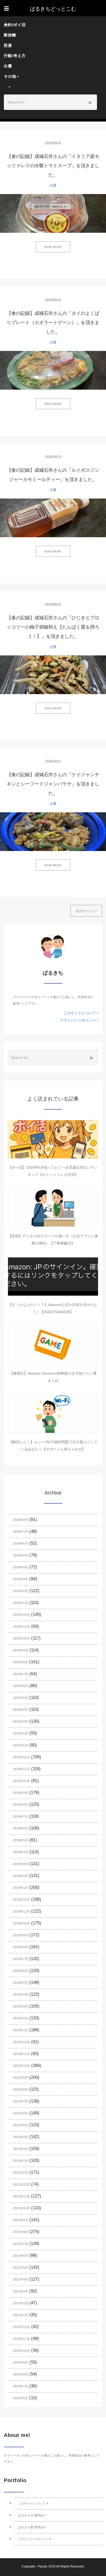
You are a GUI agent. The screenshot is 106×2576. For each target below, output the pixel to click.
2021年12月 (21, 2185)
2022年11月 (21, 2054)
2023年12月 (21, 1900)
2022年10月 (21, 2066)
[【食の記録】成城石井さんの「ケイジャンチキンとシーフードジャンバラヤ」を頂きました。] (53, 832)
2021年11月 (21, 2196)
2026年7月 (20, 1532)
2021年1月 (20, 2315)
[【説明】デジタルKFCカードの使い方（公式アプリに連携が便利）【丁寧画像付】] (53, 1208)
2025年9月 (20, 1650)
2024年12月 (21, 1757)
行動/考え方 (15, 56)
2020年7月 (20, 2386)
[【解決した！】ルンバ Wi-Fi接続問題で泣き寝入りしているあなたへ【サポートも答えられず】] (53, 1414)
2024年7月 (20, 1817)
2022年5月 (20, 2125)
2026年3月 (20, 1579)
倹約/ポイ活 (15, 25)
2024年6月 (20, 1828)
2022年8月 (20, 2090)
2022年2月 (20, 2161)
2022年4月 (20, 2137)
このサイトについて (80, 1013)
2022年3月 (20, 2149)
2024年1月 (20, 1888)
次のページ (86, 911)
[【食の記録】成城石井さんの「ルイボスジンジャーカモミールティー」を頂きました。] (53, 518)
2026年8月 (20, 1520)
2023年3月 (20, 2007)
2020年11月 (21, 2339)
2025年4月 (20, 1710)
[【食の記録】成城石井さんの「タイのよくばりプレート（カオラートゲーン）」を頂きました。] (53, 370)
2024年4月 (20, 1852)
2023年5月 (20, 1983)
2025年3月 (20, 1722)
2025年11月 (21, 1627)
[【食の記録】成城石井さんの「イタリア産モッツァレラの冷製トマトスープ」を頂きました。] (53, 213)
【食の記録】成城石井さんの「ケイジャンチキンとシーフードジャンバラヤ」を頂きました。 (53, 784)
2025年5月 (20, 1698)
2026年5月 (20, 1555)
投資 (8, 45)
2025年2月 (20, 1734)
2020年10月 (21, 2351)
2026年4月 (20, 1567)
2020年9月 (20, 2363)
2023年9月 (20, 1935)
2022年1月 (20, 2173)
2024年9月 (20, 1793)
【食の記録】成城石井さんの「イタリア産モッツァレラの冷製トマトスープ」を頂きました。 (53, 166)
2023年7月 (20, 1959)
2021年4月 (20, 2280)
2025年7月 (20, 1674)
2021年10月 (21, 2208)
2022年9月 (20, 2078)
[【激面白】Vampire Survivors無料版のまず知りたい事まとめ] (53, 1345)
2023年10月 (21, 1923)
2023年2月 (20, 2018)
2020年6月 (20, 2398)
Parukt (42, 2566)
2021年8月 (20, 2232)
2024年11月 (21, 1769)
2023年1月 (20, 2030)
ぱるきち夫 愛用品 (31, 2515)
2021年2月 (20, 2303)
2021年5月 (20, 2268)
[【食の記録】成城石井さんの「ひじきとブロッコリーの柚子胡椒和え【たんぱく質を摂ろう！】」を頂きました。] (53, 675)
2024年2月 (20, 1876)
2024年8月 (20, 1805)
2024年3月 (20, 1864)
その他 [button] (10, 76)
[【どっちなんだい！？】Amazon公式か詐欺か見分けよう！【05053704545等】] (53, 1277)
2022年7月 (20, 2101)
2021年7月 (20, 2244)
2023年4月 (20, 1995)
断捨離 (10, 35)
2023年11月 (21, 1912)
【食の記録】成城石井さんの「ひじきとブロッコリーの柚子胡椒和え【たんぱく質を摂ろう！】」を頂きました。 (53, 627)
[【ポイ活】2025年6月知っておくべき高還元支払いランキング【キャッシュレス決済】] (53, 1139)
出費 (8, 66)
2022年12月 (21, 2042)
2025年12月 (21, 1615)
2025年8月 (20, 1662)
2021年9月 (20, 2220)
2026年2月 (20, 1591)
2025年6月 (20, 1686)
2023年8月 (20, 1947)
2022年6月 (20, 2113)
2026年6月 (20, 1544)
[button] (50, 87)
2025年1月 (20, 1745)
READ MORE (53, 247)
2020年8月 (20, 2374)
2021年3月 (20, 2291)
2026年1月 (20, 1603)
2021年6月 (20, 2256)
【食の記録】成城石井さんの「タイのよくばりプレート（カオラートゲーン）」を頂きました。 (53, 323)
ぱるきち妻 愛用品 (31, 2527)
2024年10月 (21, 1781)
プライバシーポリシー (78, 1020)
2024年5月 (20, 1840)
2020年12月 (21, 2327)
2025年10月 (21, 1639)
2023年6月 (20, 1971)
